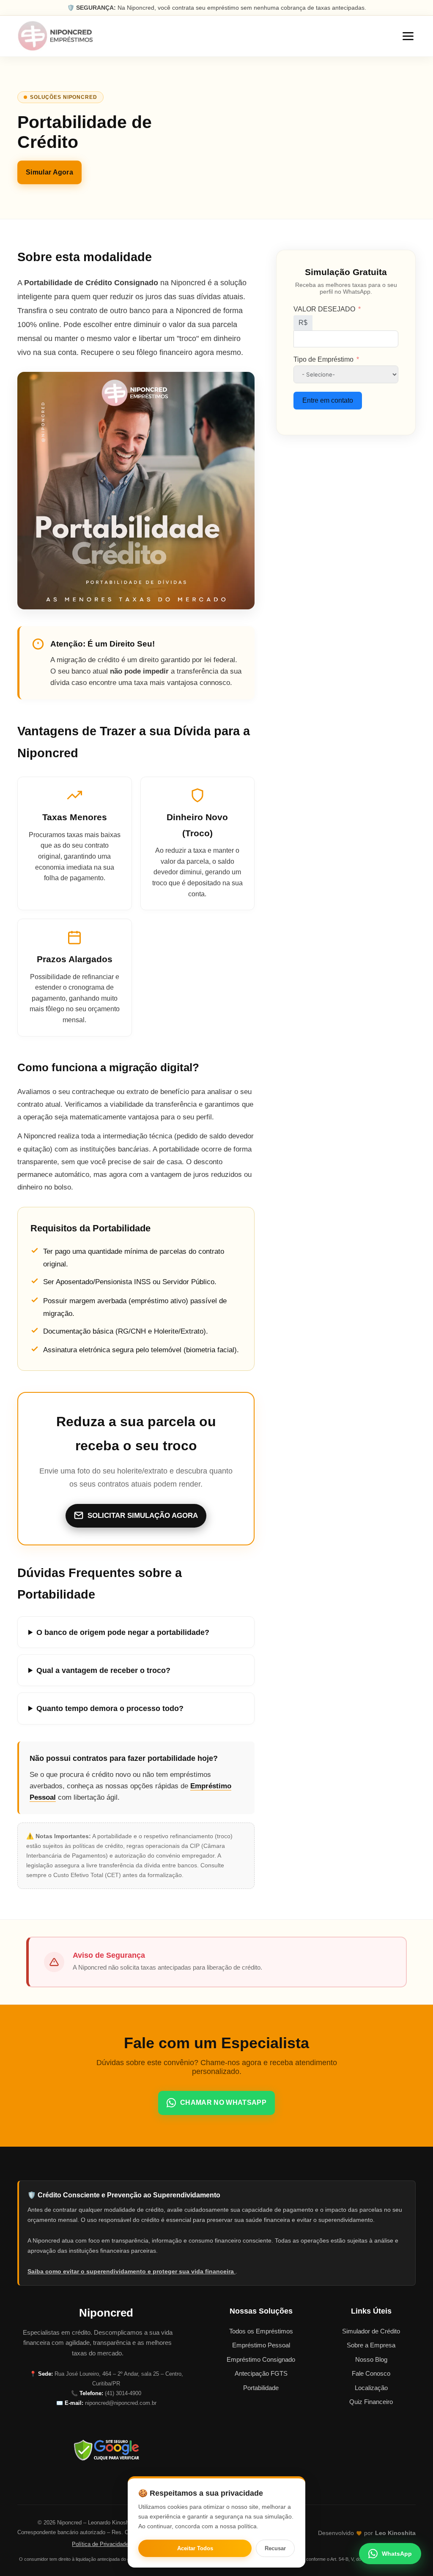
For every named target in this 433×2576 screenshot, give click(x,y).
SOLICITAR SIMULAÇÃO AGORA (143, 1516)
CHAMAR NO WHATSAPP (223, 2103)
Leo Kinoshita (395, 2533)
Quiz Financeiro (371, 2402)
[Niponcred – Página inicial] (55, 36)
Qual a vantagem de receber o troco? (103, 1670)
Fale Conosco (371, 2373)
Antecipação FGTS (261, 2373)
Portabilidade (261, 2388)
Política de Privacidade (100, 2544)
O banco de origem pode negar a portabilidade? (123, 1632)
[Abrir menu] (408, 36)
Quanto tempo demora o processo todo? (110, 1708)
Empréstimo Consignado (261, 2359)
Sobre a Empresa (371, 2345)
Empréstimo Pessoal (261, 2345)
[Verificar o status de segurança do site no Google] (106, 2450)
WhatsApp (397, 2554)
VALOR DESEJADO (324, 309)
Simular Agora (49, 173)
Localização (371, 2388)
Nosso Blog (371, 2359)
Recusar (275, 2548)
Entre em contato (328, 400)
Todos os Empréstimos (261, 2331)
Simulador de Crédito (371, 2331)
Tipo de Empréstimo (323, 359)
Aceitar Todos (195, 2548)
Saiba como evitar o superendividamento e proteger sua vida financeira (132, 2271)
